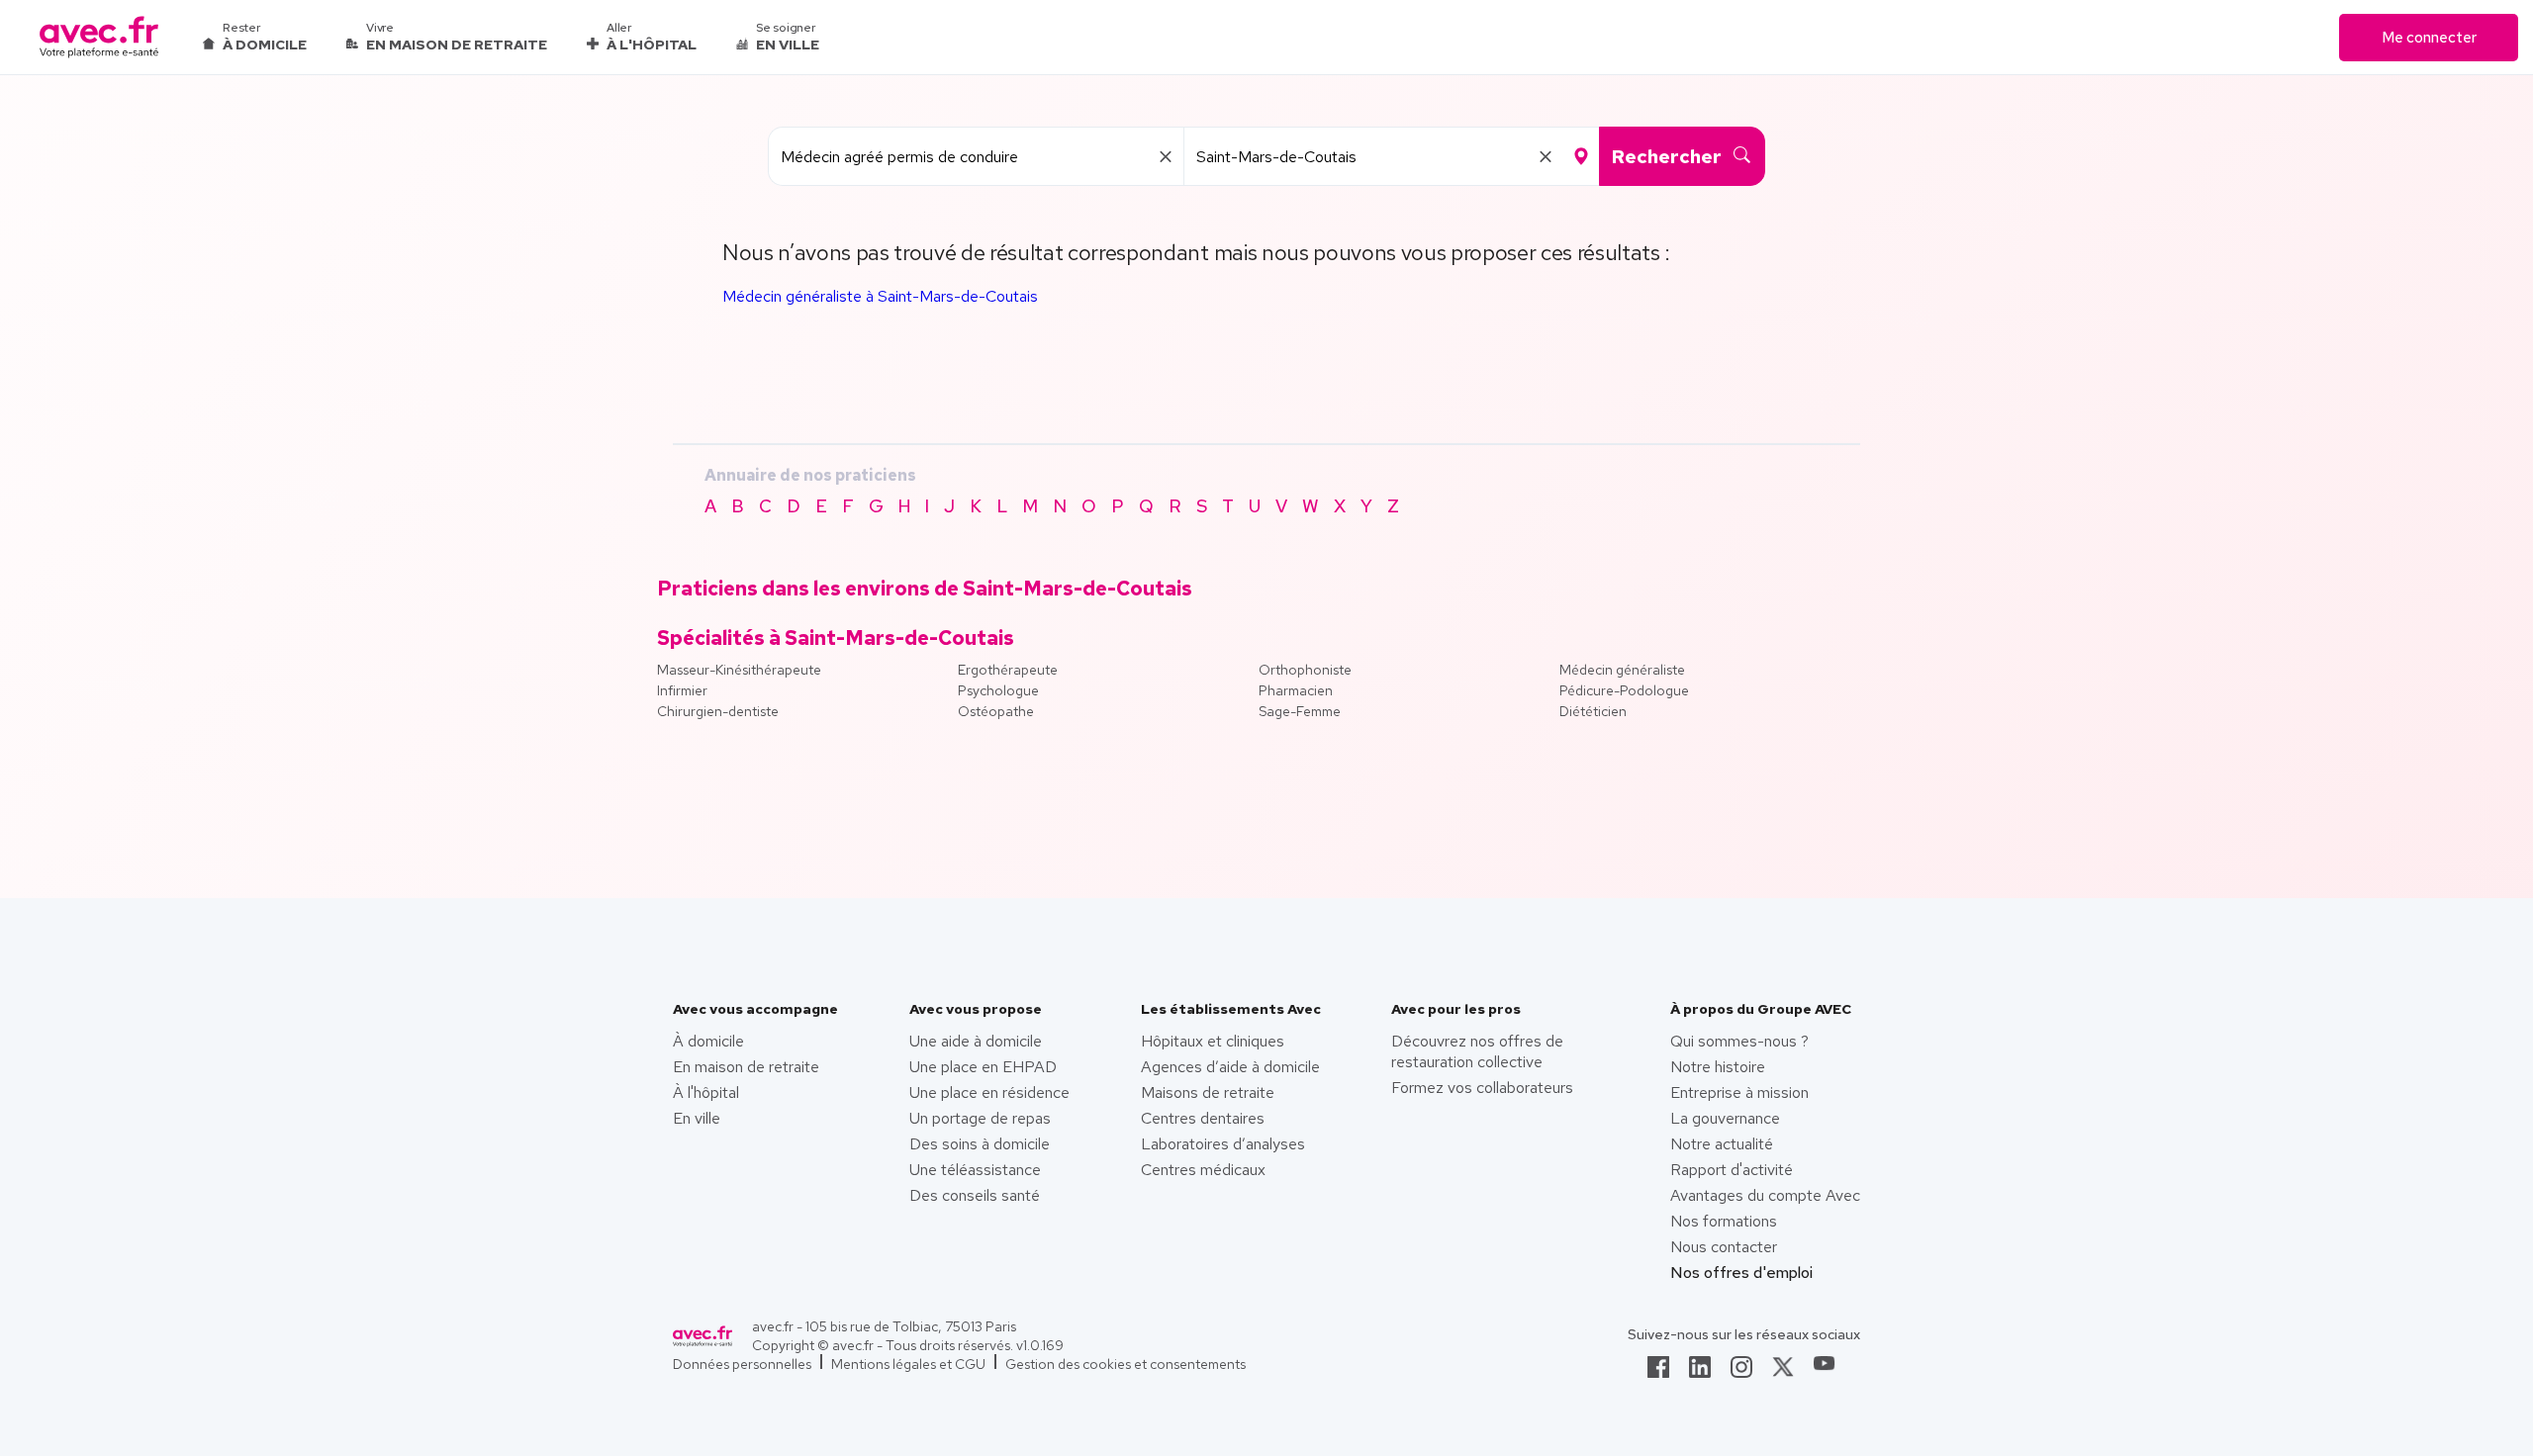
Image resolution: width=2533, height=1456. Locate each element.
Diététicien (1593, 711)
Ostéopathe (996, 711)
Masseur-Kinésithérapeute (739, 670)
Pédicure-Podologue (1624, 690)
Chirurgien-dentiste (718, 711)
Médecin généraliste (1622, 670)
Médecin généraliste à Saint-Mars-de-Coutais (880, 296)
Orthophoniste (1305, 670)
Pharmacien (1296, 690)
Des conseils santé (975, 1195)
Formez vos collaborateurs (1482, 1088)
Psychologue (998, 690)
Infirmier (682, 690)
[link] (1658, 1373)
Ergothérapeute (1008, 670)
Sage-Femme (1300, 711)
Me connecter (2429, 38)
